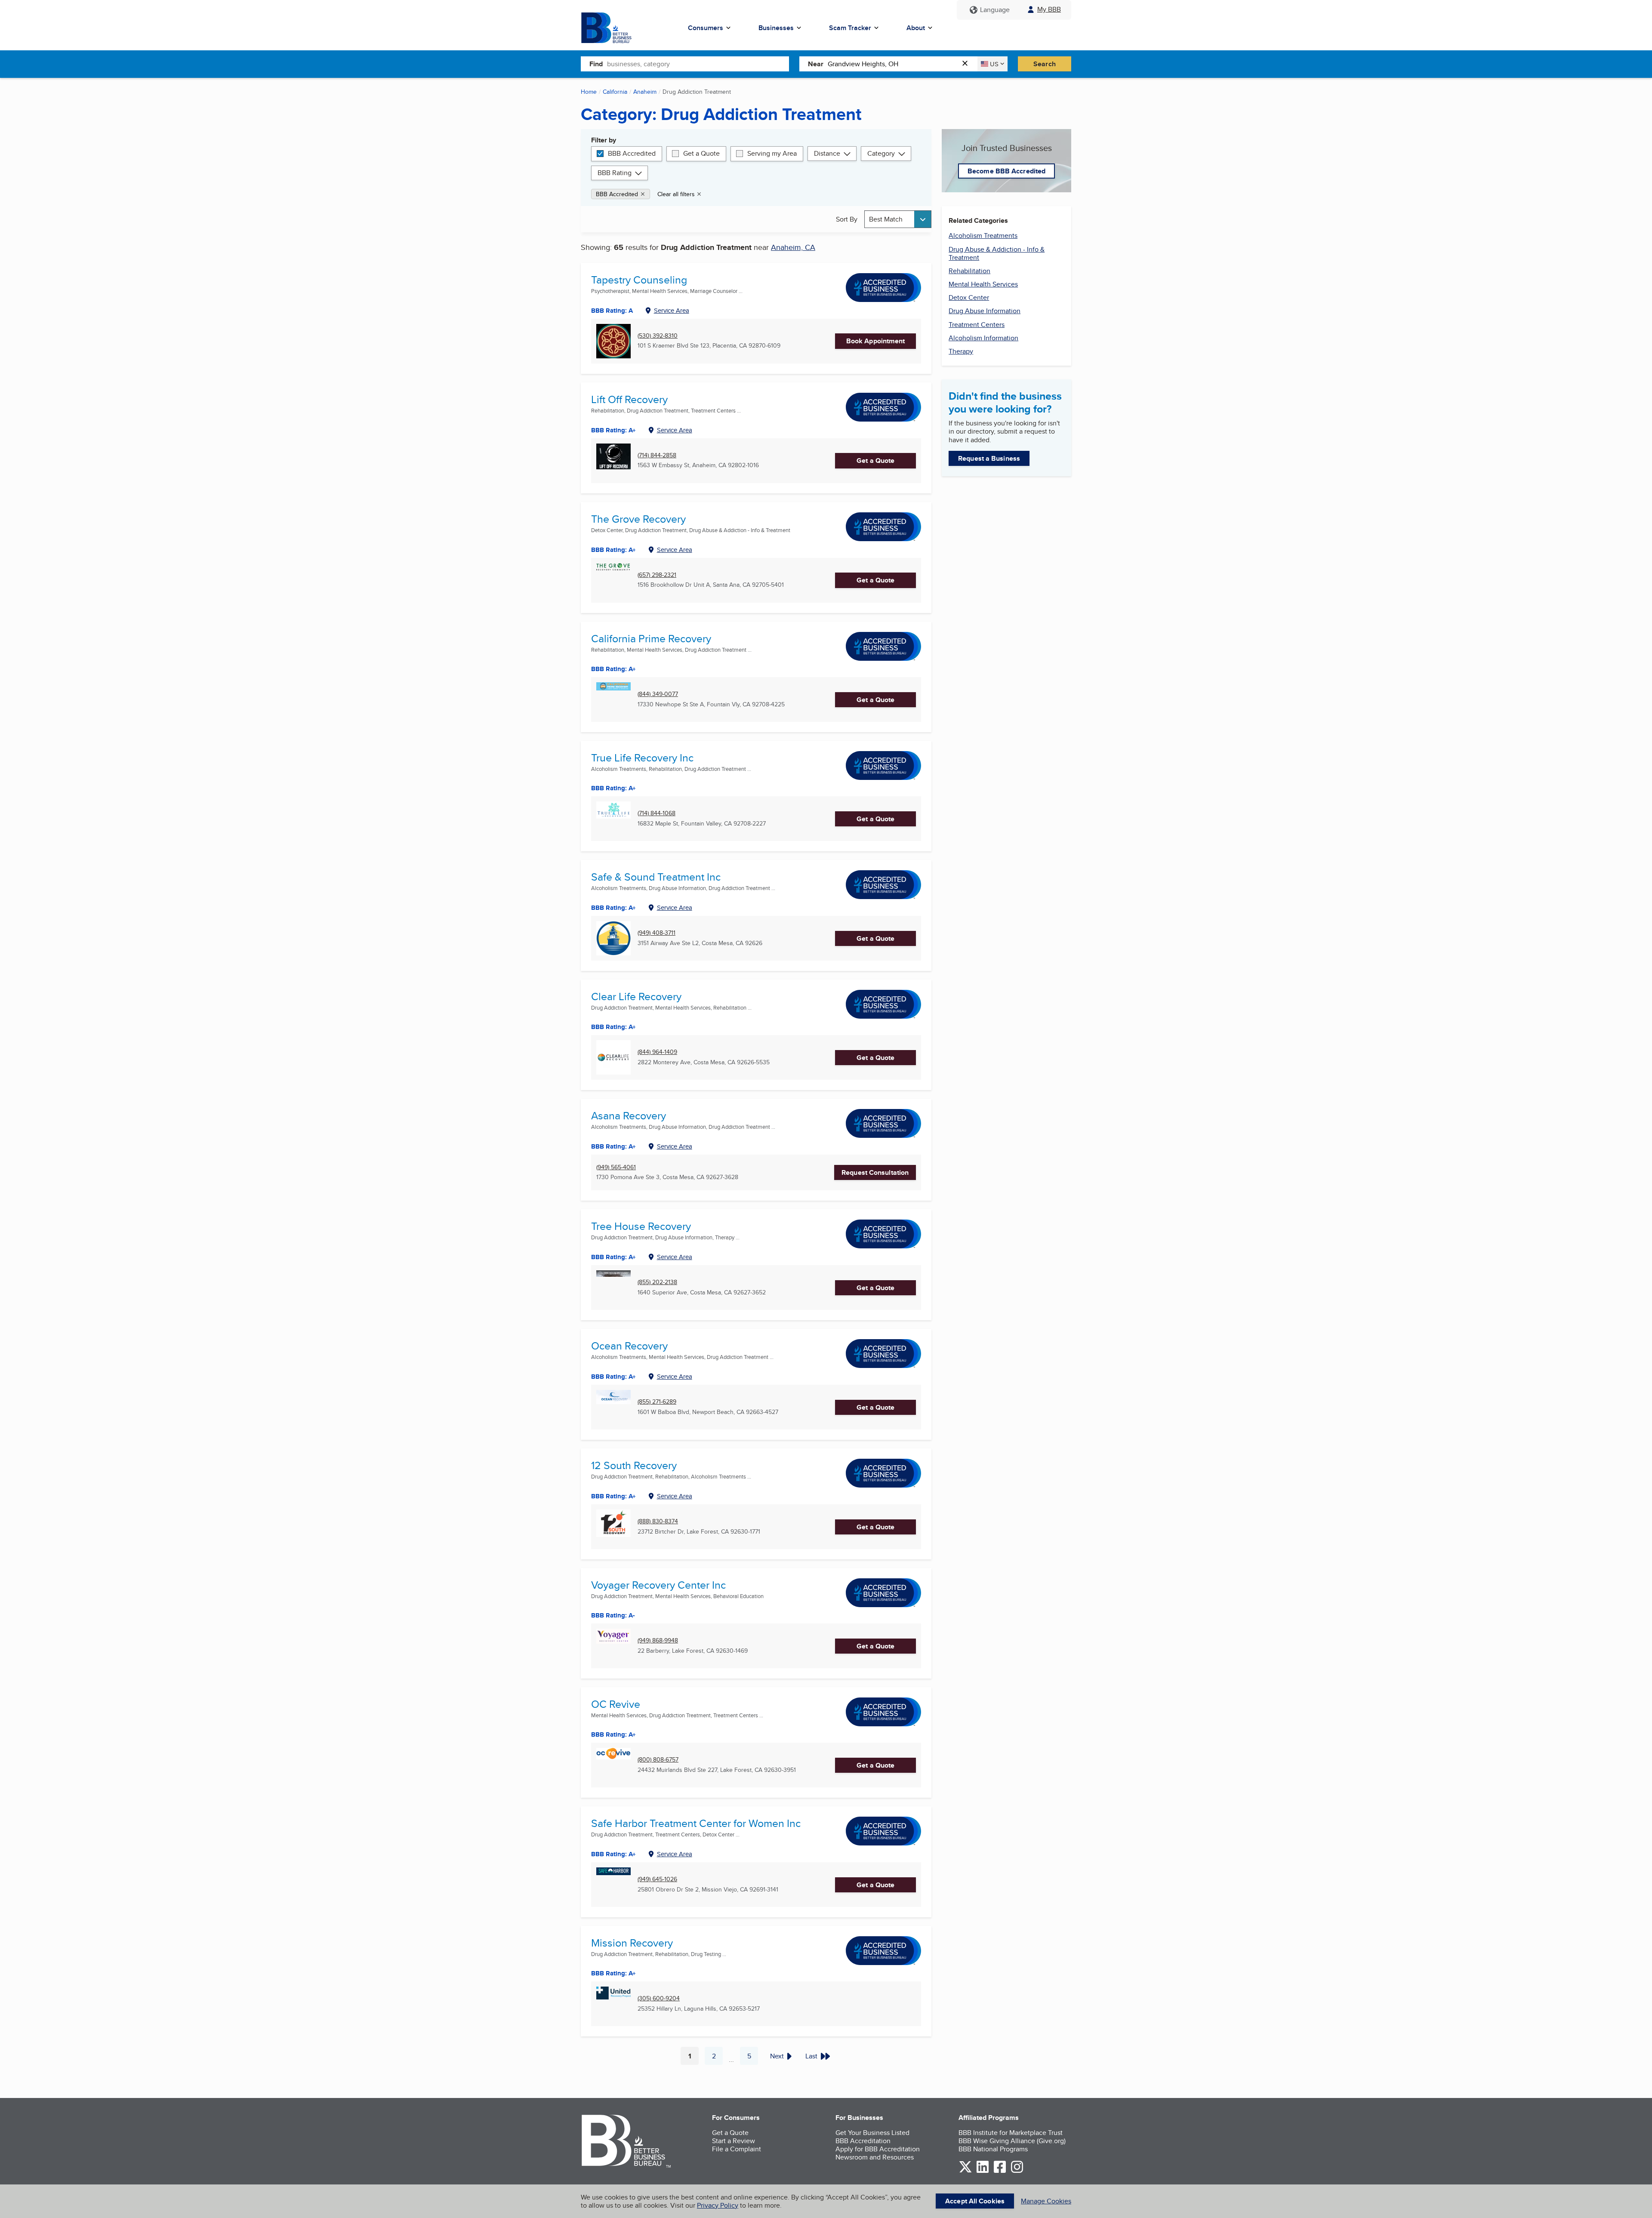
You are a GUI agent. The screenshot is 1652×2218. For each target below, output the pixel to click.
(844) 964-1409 (657, 1052)
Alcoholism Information (983, 338)
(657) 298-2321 (657, 575)
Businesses (776, 28)
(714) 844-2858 (657, 455)
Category (881, 153)
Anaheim (645, 92)
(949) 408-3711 (656, 933)
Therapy (961, 351)
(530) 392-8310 (658, 336)
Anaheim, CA (793, 247)
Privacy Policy (718, 2205)
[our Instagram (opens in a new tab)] (1017, 2171)
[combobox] (698, 64)
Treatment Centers (977, 325)
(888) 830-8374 (658, 1521)
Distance (827, 153)
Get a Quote (701, 153)
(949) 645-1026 (657, 1879)
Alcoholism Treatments (983, 236)
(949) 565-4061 (616, 1167)
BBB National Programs (993, 2149)
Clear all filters (676, 194)
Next (777, 2056)
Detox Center (969, 297)
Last (811, 2056)
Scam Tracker (850, 28)
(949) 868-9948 (658, 1640)
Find (596, 64)
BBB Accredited (632, 153)
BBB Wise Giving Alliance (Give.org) (1012, 2141)
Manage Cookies (1046, 2201)
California (615, 92)
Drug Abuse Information (985, 311)
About (916, 28)
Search (1045, 64)
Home (589, 92)
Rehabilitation (969, 271)
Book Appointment (876, 341)
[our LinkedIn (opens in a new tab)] (983, 2171)
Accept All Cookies (975, 2201)
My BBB (1049, 9)
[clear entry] (968, 64)
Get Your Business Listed (872, 2133)
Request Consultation (875, 1172)
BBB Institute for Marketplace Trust (1011, 2133)
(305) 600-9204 (659, 1998)
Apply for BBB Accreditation (878, 2149)
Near (816, 64)
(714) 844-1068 (656, 813)
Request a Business (989, 458)
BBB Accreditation (863, 2141)
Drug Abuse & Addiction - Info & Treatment (997, 253)
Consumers (706, 28)
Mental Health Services (983, 284)
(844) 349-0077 (658, 694)
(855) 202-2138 (657, 1282)
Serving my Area (772, 153)
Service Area (672, 310)
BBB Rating (615, 173)
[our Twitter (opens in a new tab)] (965, 2171)
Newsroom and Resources (875, 2157)
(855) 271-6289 (657, 1402)
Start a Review (734, 2141)
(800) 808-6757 (658, 1760)
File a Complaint (737, 2149)
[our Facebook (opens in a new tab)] (1000, 2171)
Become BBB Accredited (1006, 171)
